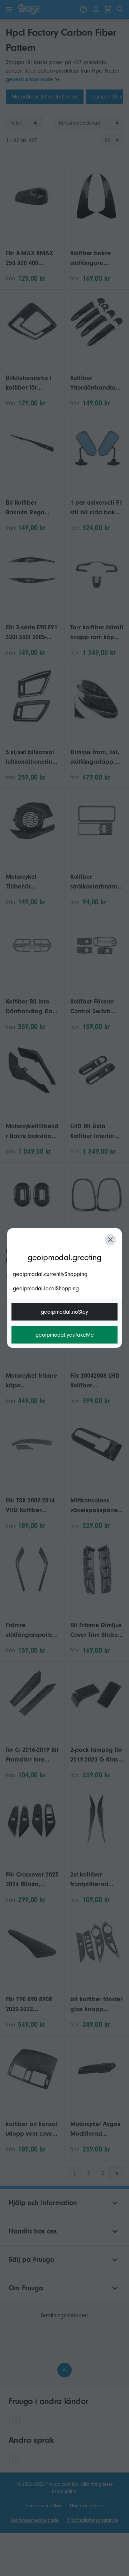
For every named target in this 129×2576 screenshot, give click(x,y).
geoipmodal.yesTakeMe (65, 1335)
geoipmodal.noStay (64, 1312)
